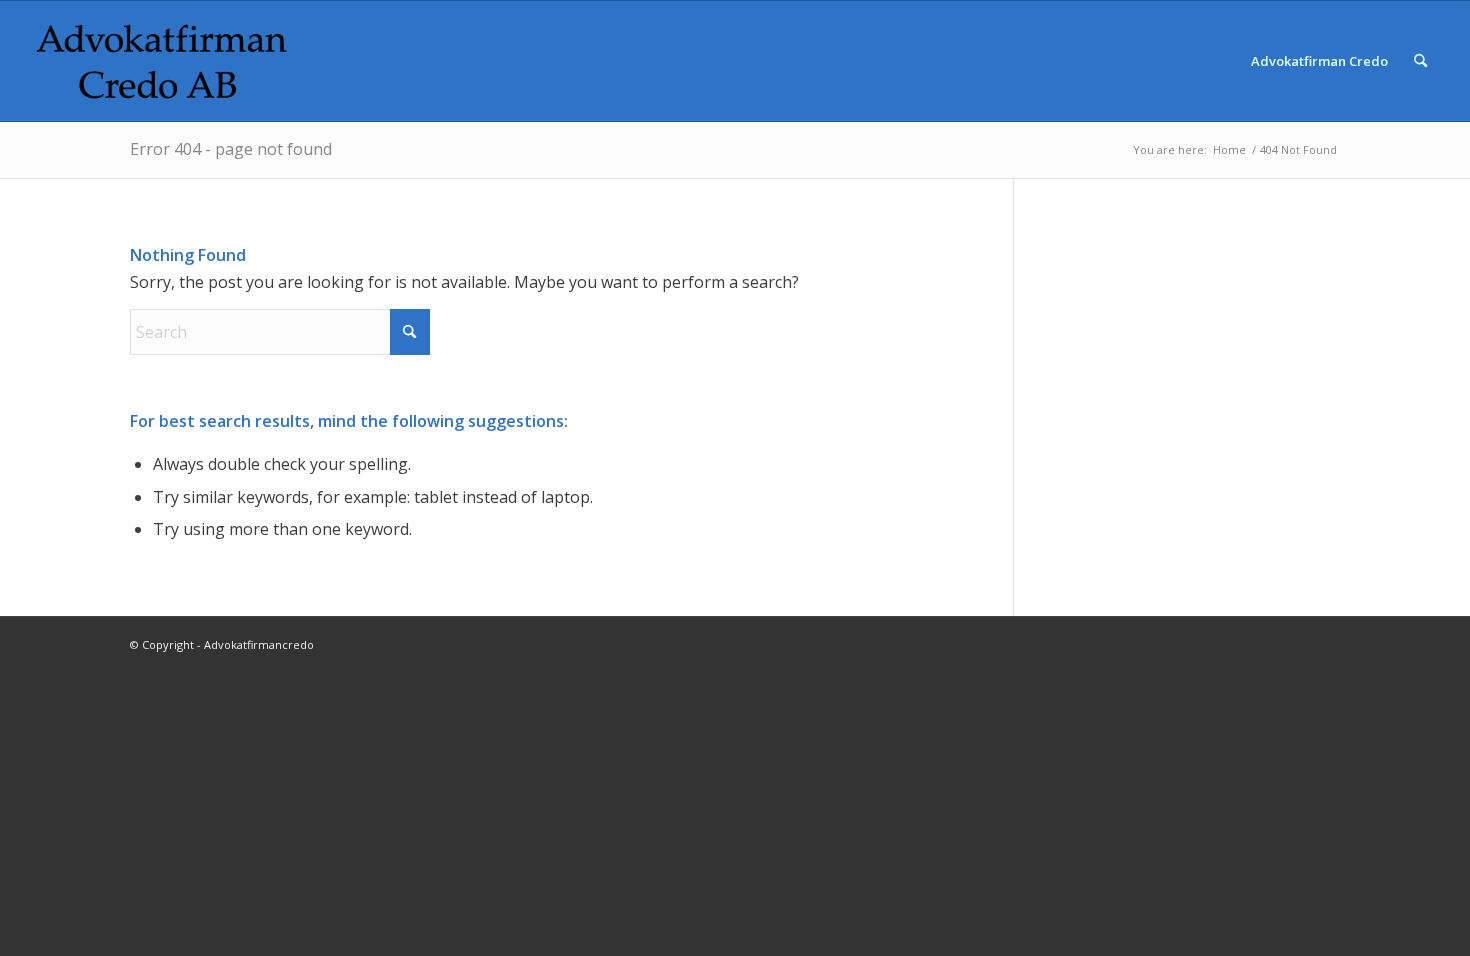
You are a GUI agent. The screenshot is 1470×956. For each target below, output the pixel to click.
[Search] (1420, 61)
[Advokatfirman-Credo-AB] (162, 61)
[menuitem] (1319, 61)
